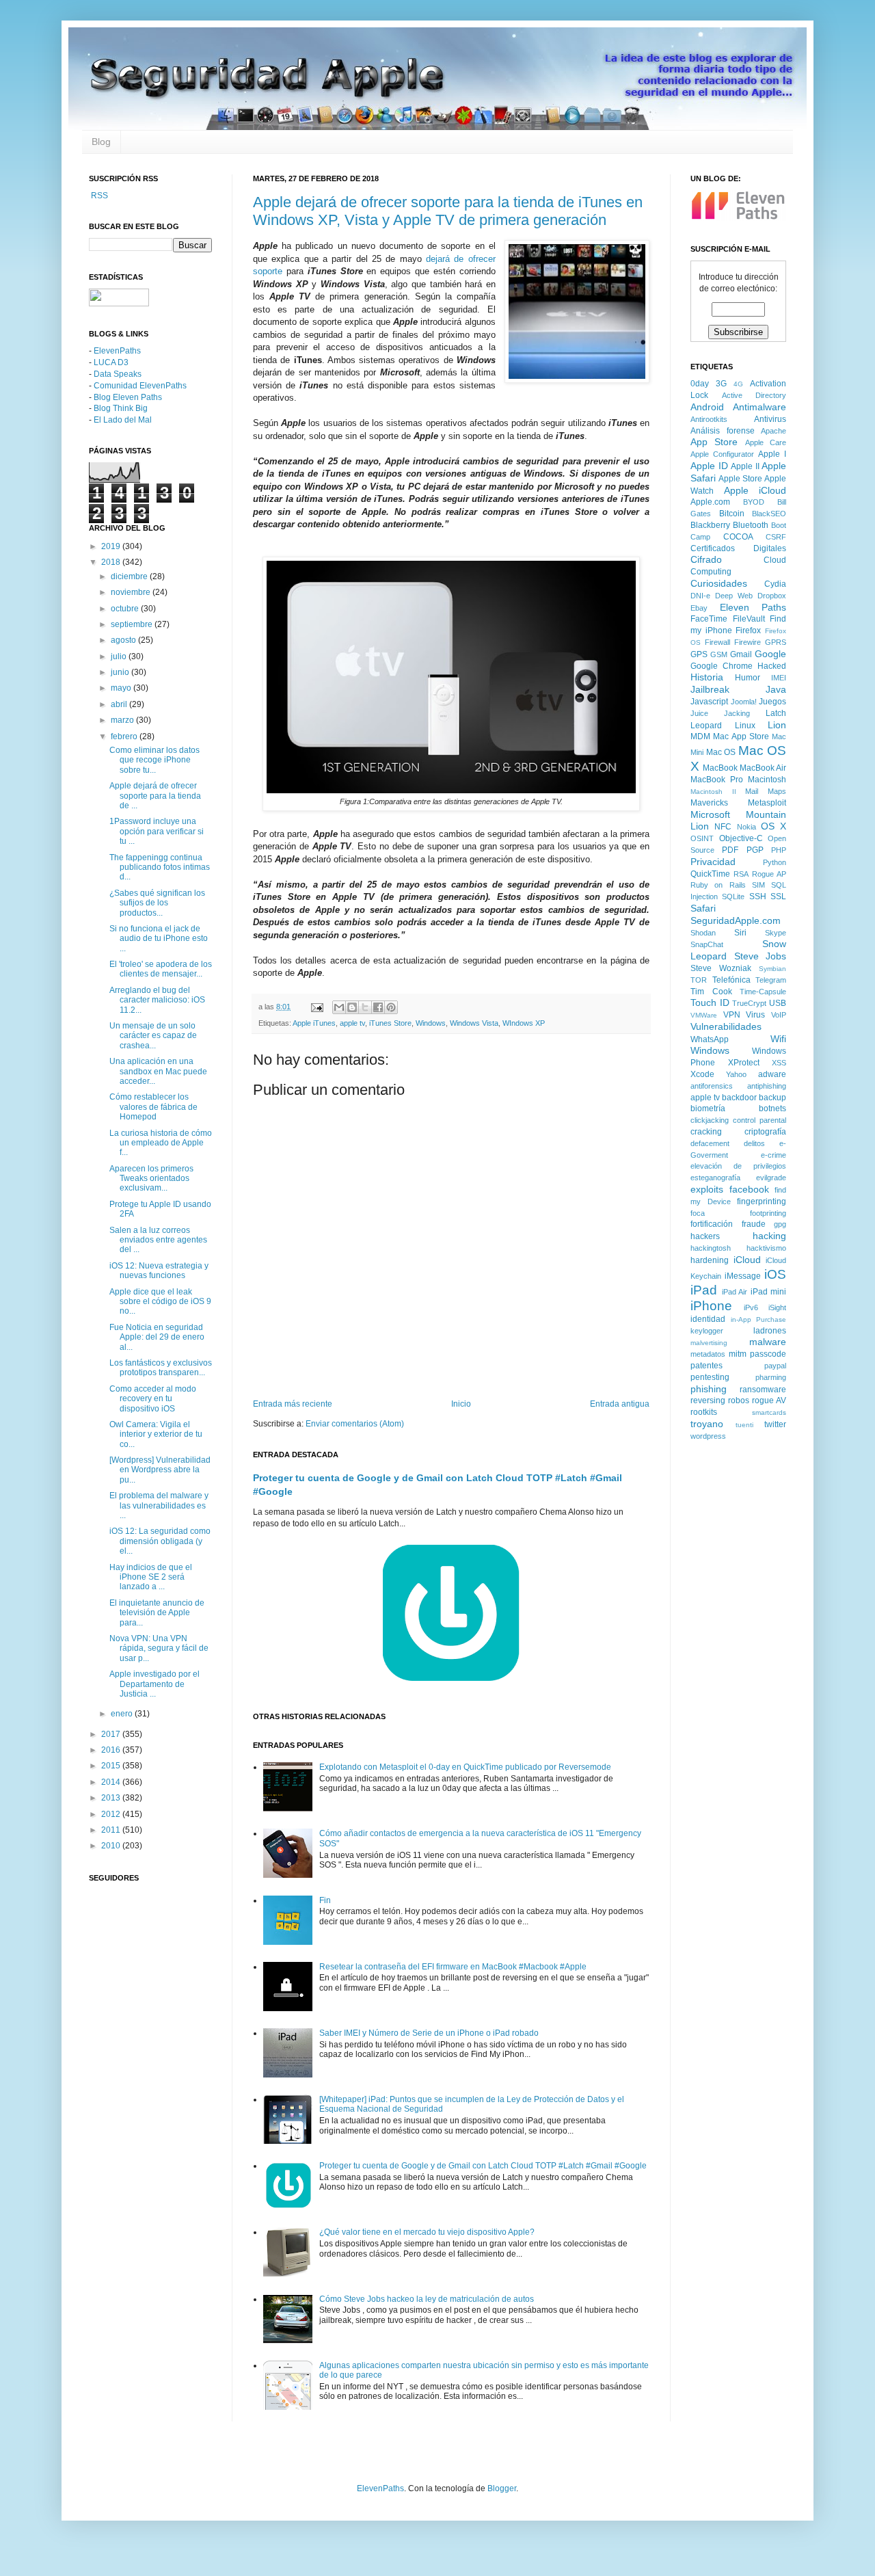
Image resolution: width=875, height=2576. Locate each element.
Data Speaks (118, 374)
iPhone (711, 1306)
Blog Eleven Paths (128, 397)
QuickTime (710, 874)
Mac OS (721, 752)
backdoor (739, 1098)
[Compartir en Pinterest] (391, 1007)
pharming (771, 1377)
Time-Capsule (763, 992)
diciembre (130, 576)
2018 (112, 562)
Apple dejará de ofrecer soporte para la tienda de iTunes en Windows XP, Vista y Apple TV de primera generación (448, 211)
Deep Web (734, 596)
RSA (741, 874)
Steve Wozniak (721, 968)
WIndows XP (524, 1023)
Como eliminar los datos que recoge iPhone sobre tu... (154, 760)
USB (778, 1003)
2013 (112, 1798)
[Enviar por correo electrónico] (339, 1007)
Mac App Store (741, 736)
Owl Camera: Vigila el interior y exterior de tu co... (156, 1434)
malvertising (709, 1343)
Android (707, 407)
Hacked (772, 666)
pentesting (710, 1377)
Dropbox (772, 596)
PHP (779, 850)
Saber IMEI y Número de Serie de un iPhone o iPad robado (429, 2033)
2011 (112, 1830)
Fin (325, 1900)
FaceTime (709, 619)
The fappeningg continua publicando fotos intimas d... (160, 867)
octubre (126, 609)
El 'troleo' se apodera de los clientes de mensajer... (161, 969)
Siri (740, 933)
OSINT (702, 838)
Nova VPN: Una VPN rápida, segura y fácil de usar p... (159, 1648)
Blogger (502, 2488)
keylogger (707, 1331)
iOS (775, 1274)
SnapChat (707, 944)
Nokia (746, 827)
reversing (708, 1400)
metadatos (708, 1354)
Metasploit (767, 803)
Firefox (748, 630)
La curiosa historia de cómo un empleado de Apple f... (161, 1143)
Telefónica (731, 980)
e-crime (773, 1155)
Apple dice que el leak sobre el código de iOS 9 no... (160, 1302)
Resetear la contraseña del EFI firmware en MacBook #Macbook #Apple (453, 1967)
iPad (704, 1290)
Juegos (772, 702)
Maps (777, 791)
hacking (769, 1236)
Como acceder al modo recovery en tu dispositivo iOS (153, 1399)
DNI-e (700, 596)
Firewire (748, 642)
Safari (703, 908)
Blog (101, 142)
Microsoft (710, 814)
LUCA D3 (111, 362)
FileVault (749, 619)
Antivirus (770, 419)
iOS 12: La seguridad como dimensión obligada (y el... (160, 1541)
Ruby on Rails (718, 885)
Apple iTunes (314, 1023)
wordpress (708, 1436)
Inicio (461, 1404)
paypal (775, 1366)
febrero (125, 736)
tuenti (744, 1425)
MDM (700, 736)
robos (739, 1400)
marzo (123, 720)
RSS (98, 196)
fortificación (712, 1224)
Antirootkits (709, 419)
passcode (768, 1354)
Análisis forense (723, 431)
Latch (776, 713)
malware (768, 1342)
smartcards (769, 1412)
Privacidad (713, 862)
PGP (755, 850)
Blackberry (710, 525)
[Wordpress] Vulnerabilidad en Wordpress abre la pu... (160, 1470)
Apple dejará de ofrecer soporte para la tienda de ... (155, 796)
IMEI (779, 678)
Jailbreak (710, 689)
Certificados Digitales (738, 548)
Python (775, 862)
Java (776, 689)
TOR (699, 980)
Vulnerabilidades (726, 1026)
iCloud (747, 1260)
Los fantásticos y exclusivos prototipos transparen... (161, 1368)
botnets (772, 1108)
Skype (776, 933)
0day (700, 384)
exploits (707, 1189)
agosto (124, 640)
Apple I (772, 454)
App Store (714, 442)
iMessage (743, 1276)
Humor (748, 678)
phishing (709, 1389)
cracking (706, 1132)
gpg (780, 1224)
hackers (705, 1236)
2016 (112, 1750)
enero (123, 1714)
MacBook (720, 768)
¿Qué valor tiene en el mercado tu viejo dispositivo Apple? (427, 2232)
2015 (112, 1766)
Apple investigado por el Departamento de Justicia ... (154, 1684)
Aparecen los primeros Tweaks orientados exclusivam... (151, 1179)
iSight (777, 1307)
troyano (707, 1424)
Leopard (706, 726)
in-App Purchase (759, 1319)
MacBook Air (763, 768)
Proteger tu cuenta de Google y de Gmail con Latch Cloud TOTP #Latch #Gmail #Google (483, 2166)
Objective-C (741, 838)
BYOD (754, 502)
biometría (708, 1108)
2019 (112, 546)
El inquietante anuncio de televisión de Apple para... (157, 1613)
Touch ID (710, 1002)
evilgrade (771, 1178)
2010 (112, 1846)
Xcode (702, 1074)
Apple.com (710, 502)
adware (772, 1074)
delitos (754, 1143)
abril (120, 704)
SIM (758, 885)
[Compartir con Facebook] (378, 1007)
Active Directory (754, 395)
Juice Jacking (720, 713)
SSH (758, 897)
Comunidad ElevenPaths (140, 386)
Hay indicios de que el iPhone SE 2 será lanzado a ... (151, 1577)
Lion (777, 725)
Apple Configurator (722, 454)
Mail (752, 791)
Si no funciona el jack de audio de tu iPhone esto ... (159, 939)
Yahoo (736, 1074)
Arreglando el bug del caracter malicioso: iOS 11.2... (157, 1000)
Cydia (775, 584)
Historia (707, 677)
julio (120, 656)
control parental (759, 1120)
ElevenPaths (117, 351)
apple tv (352, 1023)
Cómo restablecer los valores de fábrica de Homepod (153, 1107)
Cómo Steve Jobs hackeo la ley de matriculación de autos (427, 2299)
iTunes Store (390, 1023)
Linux (745, 726)
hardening (710, 1260)
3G (721, 384)
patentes (706, 1366)
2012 (112, 1814)
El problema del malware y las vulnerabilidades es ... (159, 1505)
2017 (112, 1734)
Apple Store (740, 479)
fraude (754, 1224)
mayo (122, 688)
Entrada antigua (620, 1404)
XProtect (744, 1063)
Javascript (709, 702)
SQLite (733, 897)
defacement (710, 1143)
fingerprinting (762, 1201)
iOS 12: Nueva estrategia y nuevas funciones (159, 1271)
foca (698, 1213)
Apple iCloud (755, 490)
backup (772, 1098)
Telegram (771, 980)
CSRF (776, 537)
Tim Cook (711, 992)
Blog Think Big (121, 408)
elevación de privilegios (738, 1166)
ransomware (763, 1390)
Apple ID (709, 466)
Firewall (717, 642)
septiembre (133, 624)
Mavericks (709, 803)
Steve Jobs (760, 956)
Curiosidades (719, 583)
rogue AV (769, 1400)
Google (770, 654)
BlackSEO (769, 514)
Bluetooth (751, 525)
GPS (699, 654)
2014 (112, 1782)
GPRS (776, 642)
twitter (775, 1424)
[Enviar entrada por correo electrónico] (317, 1007)
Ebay (699, 608)
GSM (719, 654)
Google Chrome (722, 666)
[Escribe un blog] (352, 1007)
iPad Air (735, 1292)
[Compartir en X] (365, 1007)
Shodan (703, 933)
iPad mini (769, 1292)
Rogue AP (769, 874)
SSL (778, 897)
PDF (730, 850)
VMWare (704, 1015)
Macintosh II (713, 792)
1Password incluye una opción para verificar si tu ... (157, 831)
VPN (732, 1015)
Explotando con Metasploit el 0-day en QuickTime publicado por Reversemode (465, 1767)
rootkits (704, 1412)
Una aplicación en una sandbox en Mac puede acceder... (158, 1071)
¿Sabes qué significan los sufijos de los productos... (157, 903)
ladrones (770, 1331)
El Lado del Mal (123, 420)
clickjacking (710, 1120)
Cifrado (706, 559)
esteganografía (715, 1178)
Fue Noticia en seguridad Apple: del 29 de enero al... (157, 1337)
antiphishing (767, 1086)
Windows (431, 1023)
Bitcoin (732, 514)
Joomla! (744, 702)
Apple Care (766, 442)
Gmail (741, 654)
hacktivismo (766, 1248)
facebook (749, 1189)
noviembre (132, 592)
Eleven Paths (753, 607)
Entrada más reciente (293, 1404)
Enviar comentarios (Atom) (355, 1424)
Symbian (772, 969)
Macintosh (767, 780)
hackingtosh (711, 1248)
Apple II (745, 466)
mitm (738, 1354)
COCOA (738, 537)
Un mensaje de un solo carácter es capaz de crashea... (153, 1036)
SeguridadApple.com (736, 920)
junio (121, 672)
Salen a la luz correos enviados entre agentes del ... (158, 1240)
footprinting (768, 1213)
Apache (773, 431)
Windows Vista (474, 1023)
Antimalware (759, 407)
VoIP (779, 1015)
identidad (708, 1319)
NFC (723, 827)
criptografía (765, 1132)
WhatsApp (710, 1039)
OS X (773, 826)
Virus (755, 1015)
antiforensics (712, 1086)
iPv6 (751, 1307)
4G (738, 384)
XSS (779, 1063)
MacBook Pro (717, 780)
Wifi (778, 1039)
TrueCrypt (749, 1003)
